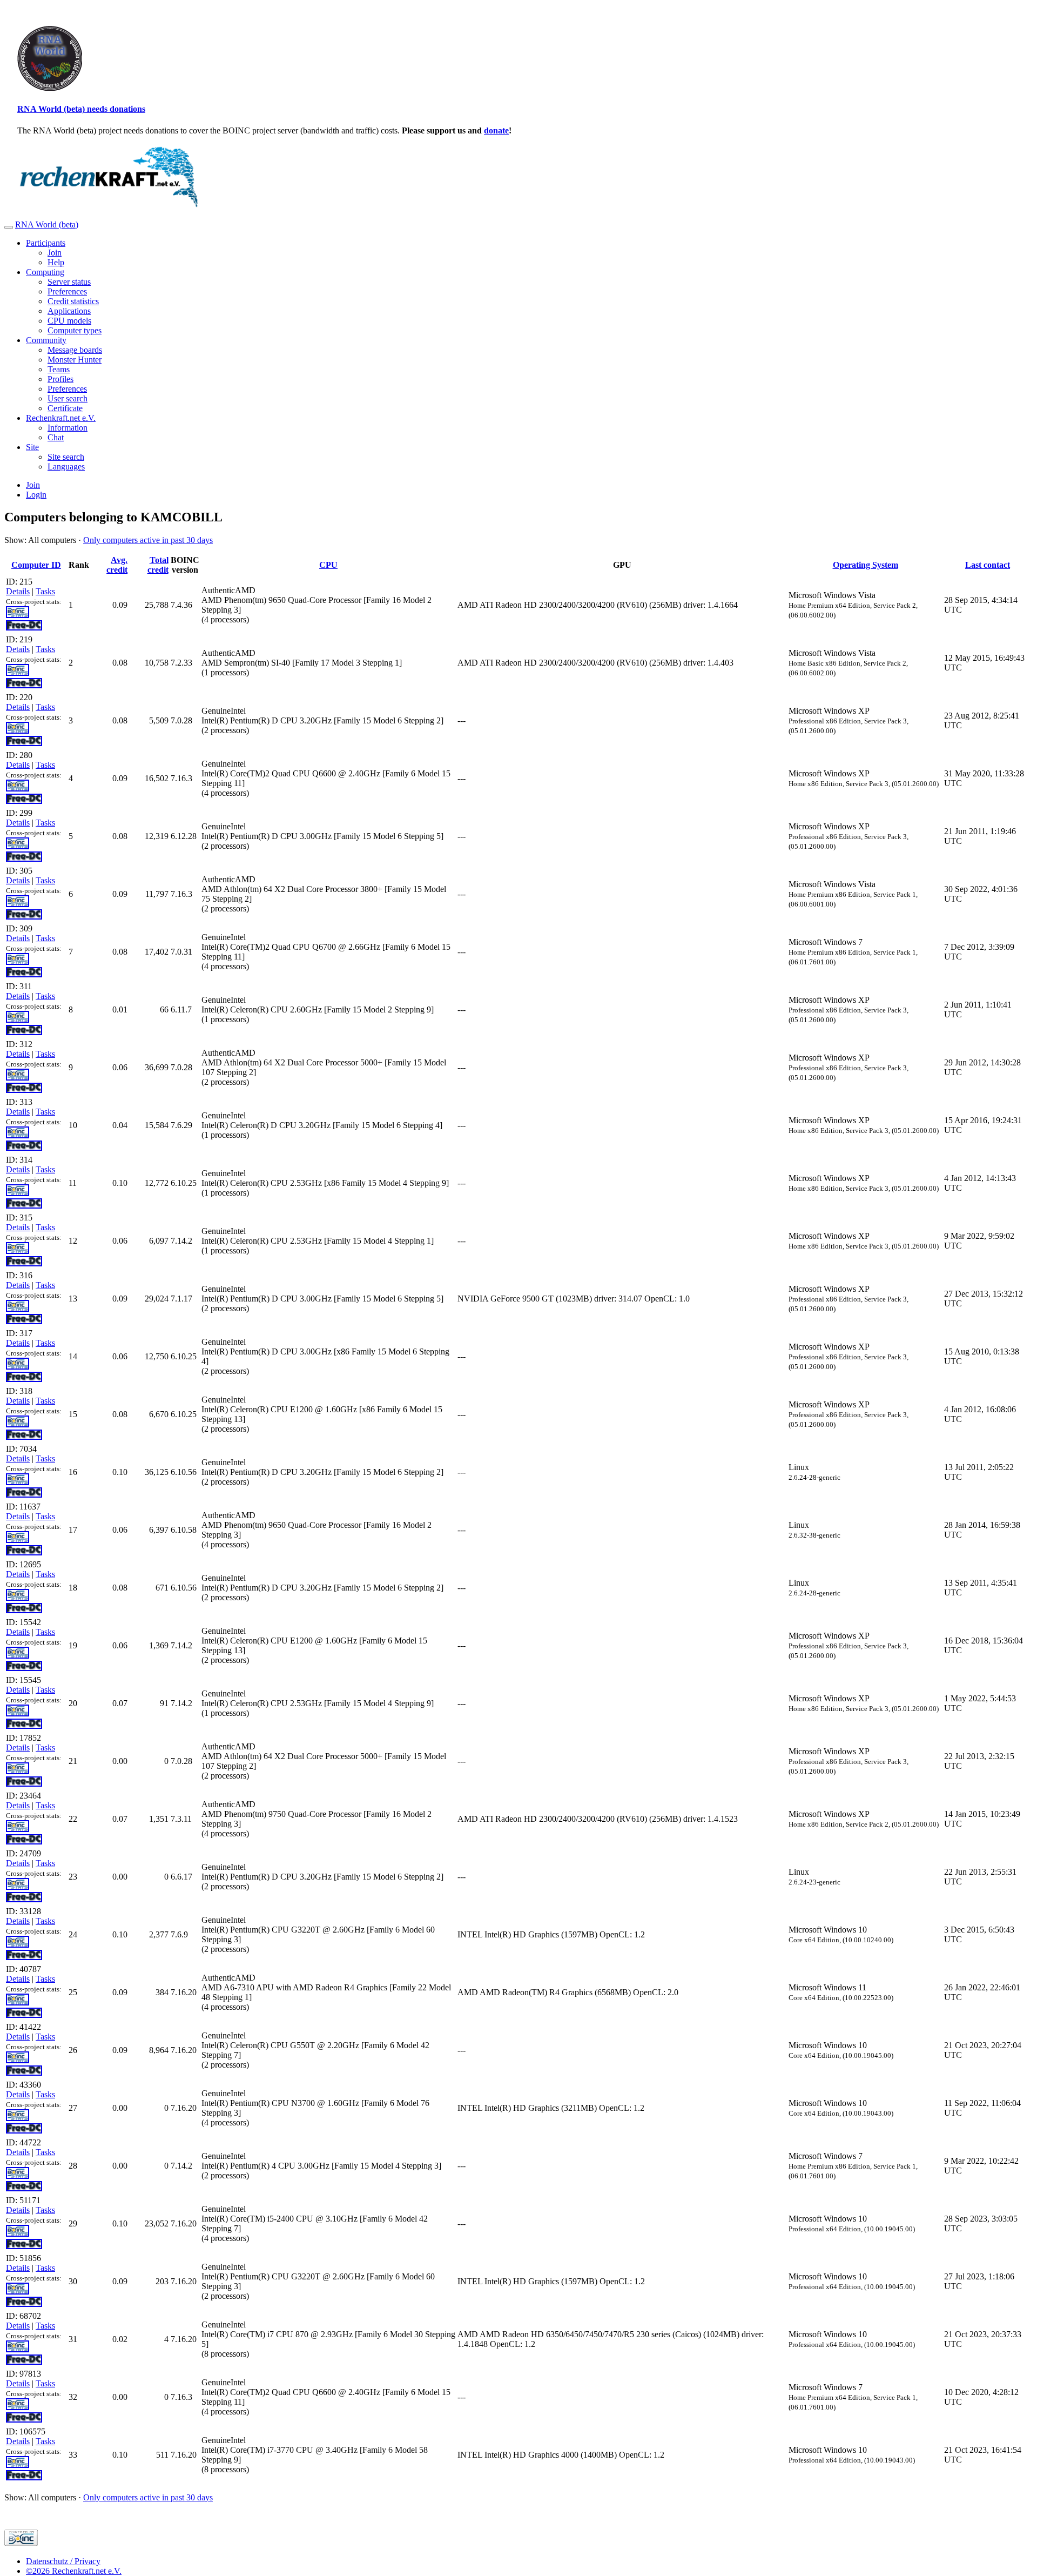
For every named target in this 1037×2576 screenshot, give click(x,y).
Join (55, 253)
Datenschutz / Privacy (63, 2561)
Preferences (67, 291)
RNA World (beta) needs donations (81, 109)
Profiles (60, 379)
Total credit (158, 565)
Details (18, 591)
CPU (328, 565)
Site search (66, 457)
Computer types (75, 330)
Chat (56, 437)
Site (32, 447)
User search (68, 398)
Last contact (988, 565)
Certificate (65, 408)
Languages (66, 467)
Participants (46, 243)
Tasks (45, 591)
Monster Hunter (75, 360)
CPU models (69, 321)
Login (36, 495)
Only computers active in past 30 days (148, 540)
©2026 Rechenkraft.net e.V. (74, 2571)
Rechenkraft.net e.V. (61, 418)
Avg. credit (117, 565)
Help (56, 262)
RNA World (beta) (47, 224)
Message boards (75, 350)
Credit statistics (73, 301)
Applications (69, 311)
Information (68, 428)
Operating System (866, 565)
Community (46, 340)
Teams (59, 369)
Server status (69, 282)
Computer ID (36, 565)
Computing (45, 272)
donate (496, 130)
